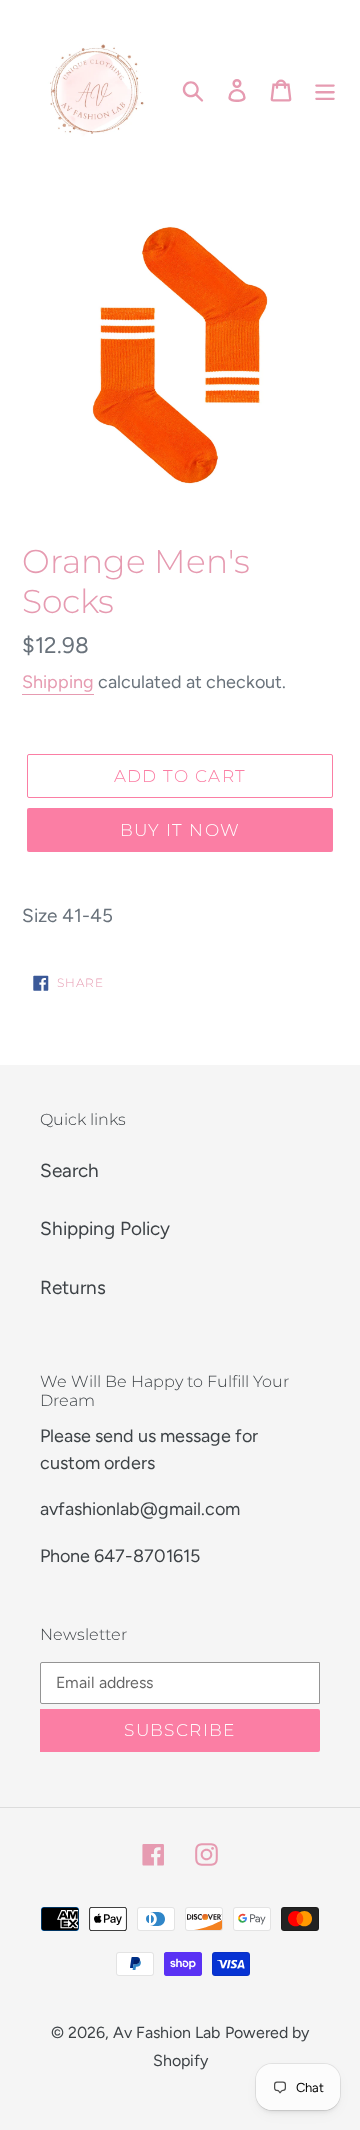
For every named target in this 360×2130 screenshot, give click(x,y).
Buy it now (180, 830)
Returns (73, 1287)
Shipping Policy (105, 1228)
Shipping (58, 682)
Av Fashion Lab (166, 2032)
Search (69, 1170)
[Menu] (325, 89)
